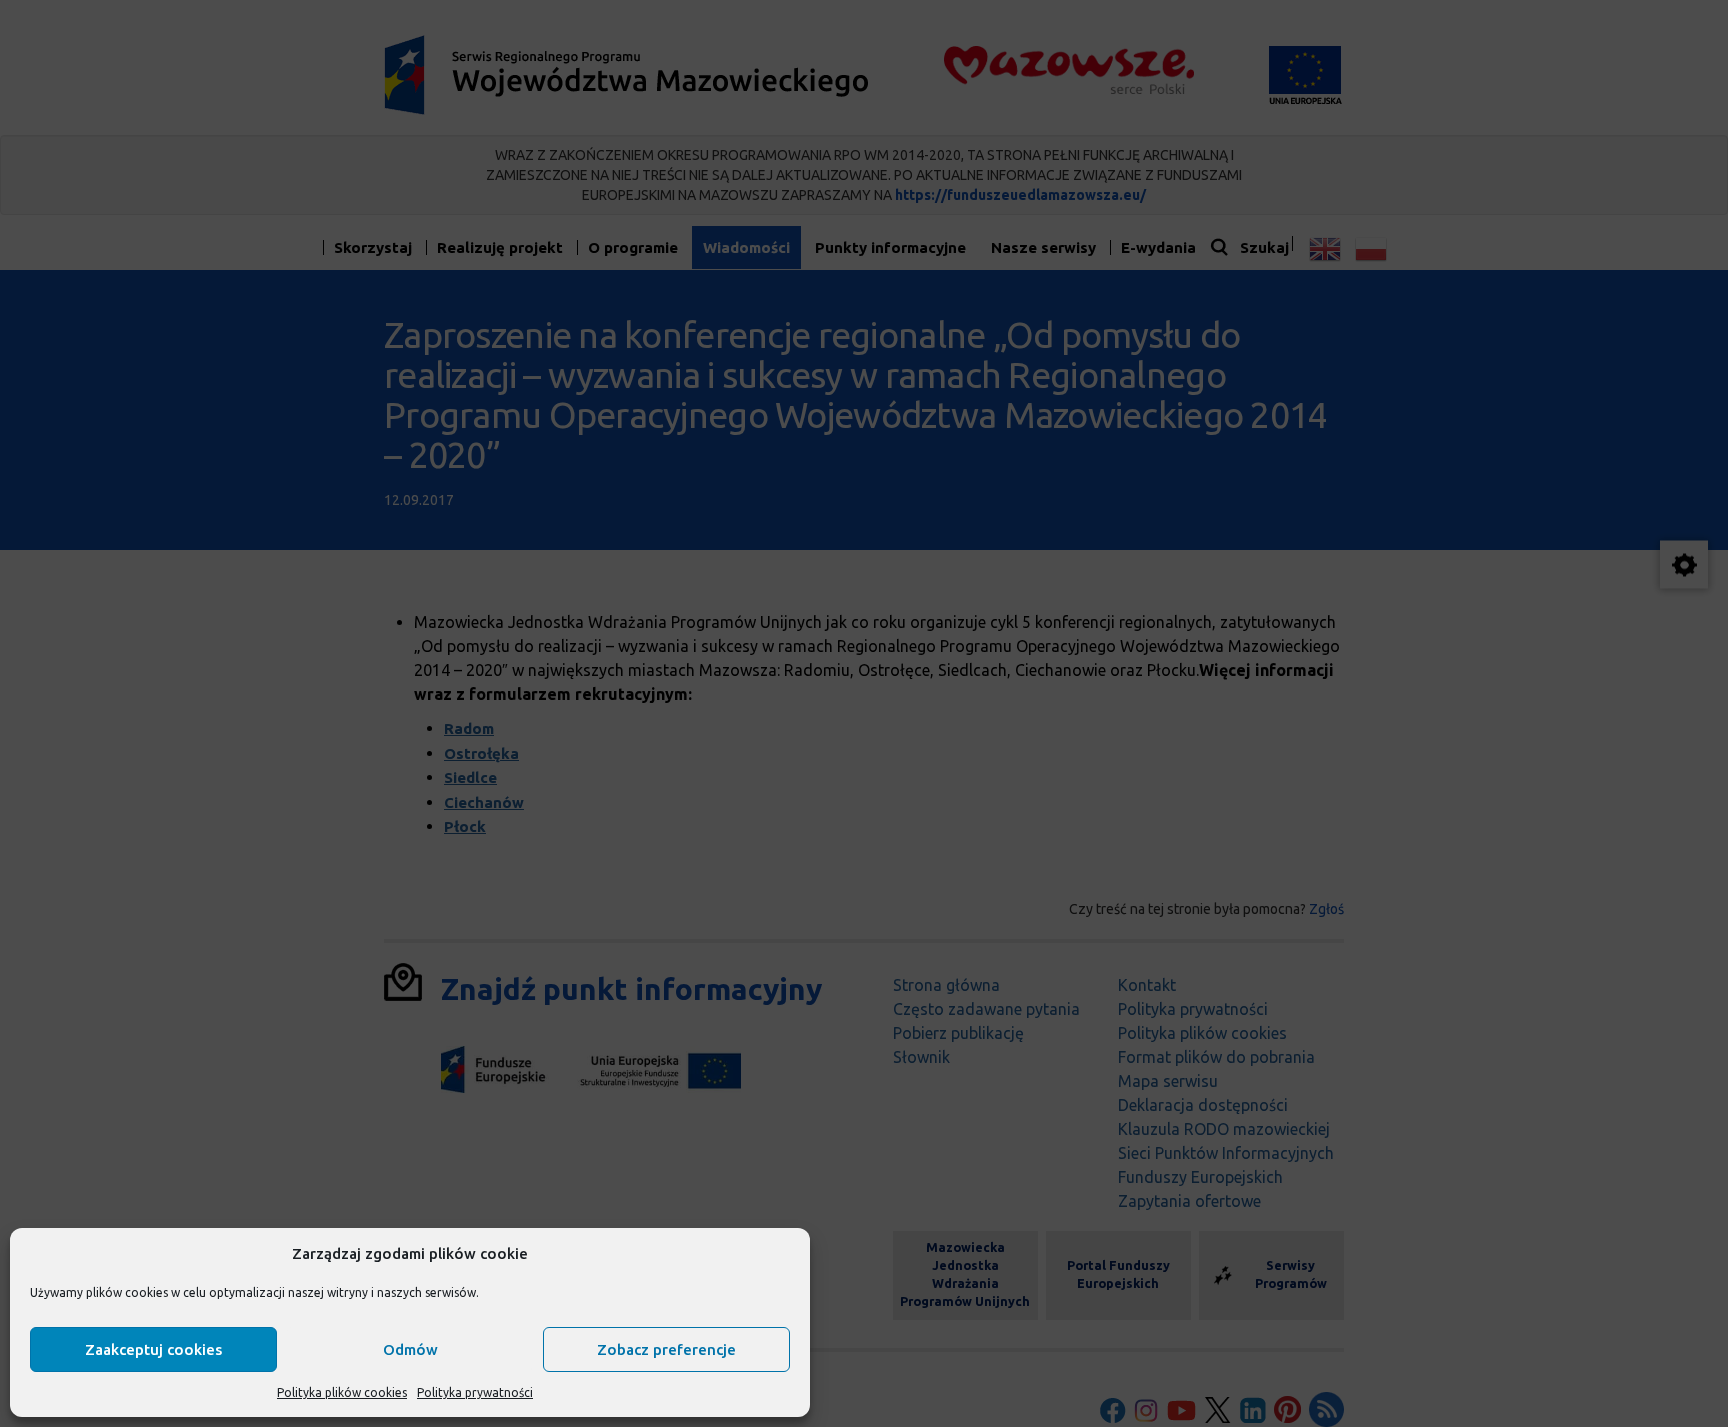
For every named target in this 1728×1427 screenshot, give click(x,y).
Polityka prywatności (475, 1392)
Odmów (410, 1349)
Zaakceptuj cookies (153, 1349)
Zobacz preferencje (666, 1349)
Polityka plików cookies (342, 1392)
